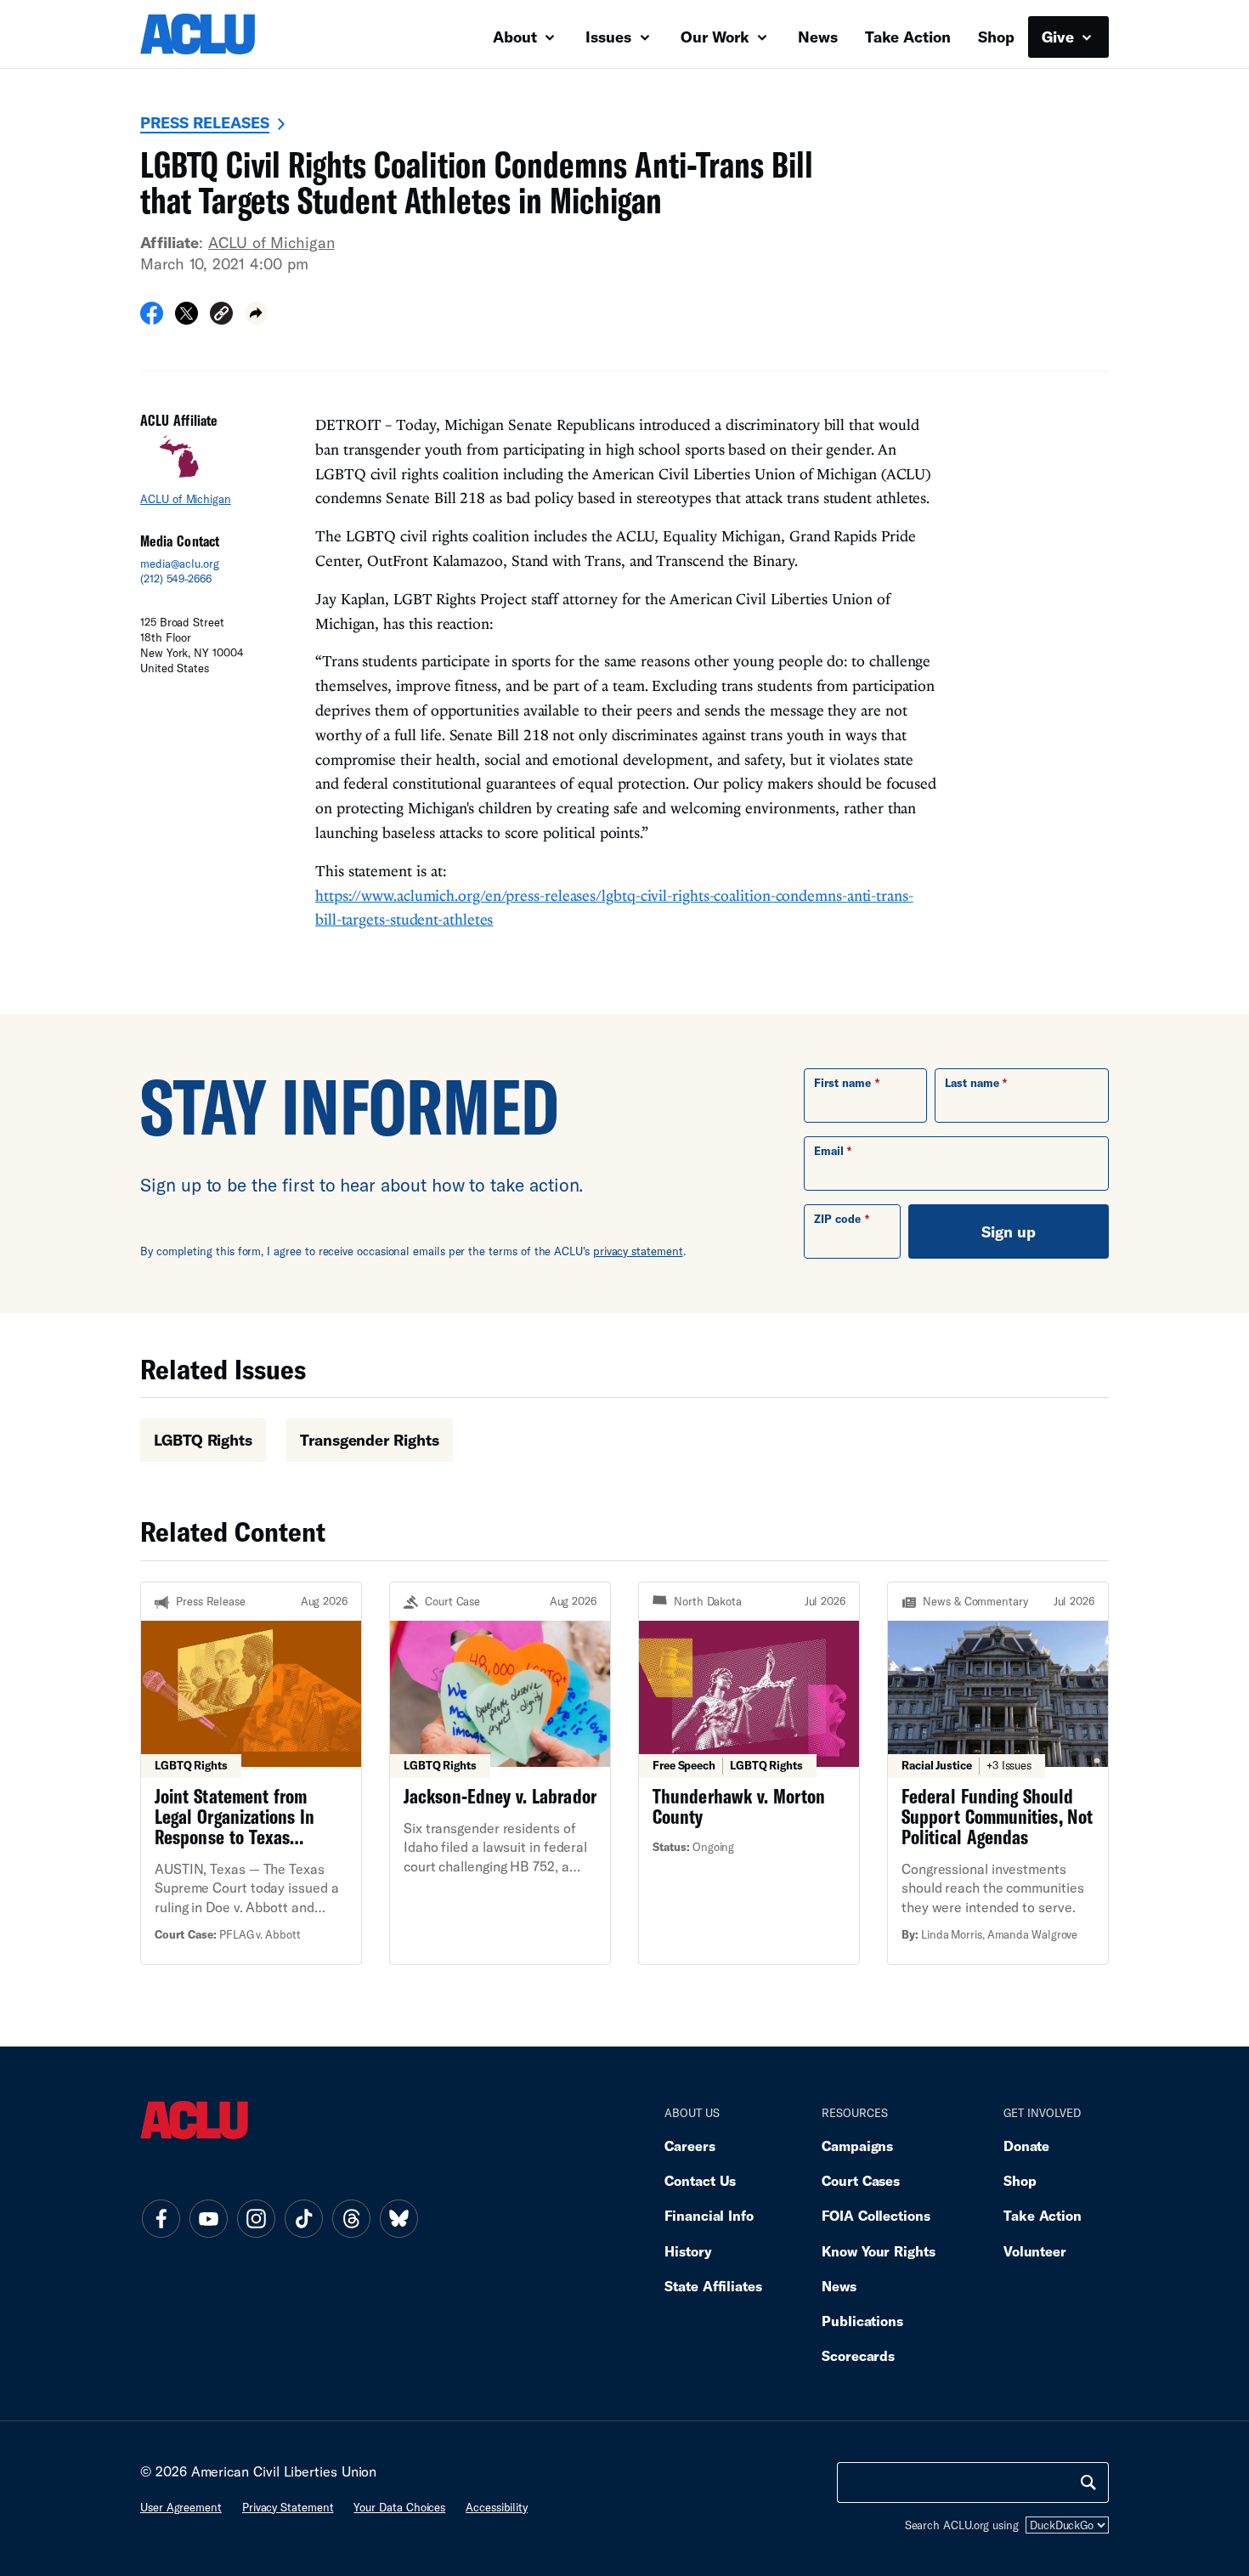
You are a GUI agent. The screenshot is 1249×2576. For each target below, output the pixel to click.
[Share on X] (187, 319)
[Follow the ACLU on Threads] (351, 2219)
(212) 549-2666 (176, 579)
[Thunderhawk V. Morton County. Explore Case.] (749, 1773)
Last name (972, 1083)
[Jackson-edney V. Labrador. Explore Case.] (500, 1773)
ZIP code (837, 1219)
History (688, 2251)
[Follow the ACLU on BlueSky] (398, 2219)
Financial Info (709, 2215)
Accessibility (497, 2507)
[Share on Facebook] (152, 319)
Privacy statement (288, 2507)
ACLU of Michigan (271, 242)
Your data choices (399, 2507)
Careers (689, 2146)
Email (829, 1151)
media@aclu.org (180, 563)
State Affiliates (713, 2286)
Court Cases (861, 2180)
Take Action (908, 37)
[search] (1088, 2483)
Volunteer (1035, 2251)
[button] (221, 316)
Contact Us (700, 2180)
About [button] (517, 37)
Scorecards (858, 2355)
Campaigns (857, 2146)
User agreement (181, 2507)
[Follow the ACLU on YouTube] (208, 2219)
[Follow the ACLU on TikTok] (303, 2219)
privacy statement (638, 1251)
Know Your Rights (879, 2251)
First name (842, 1083)
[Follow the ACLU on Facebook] (161, 2219)
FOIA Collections (876, 2215)
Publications (862, 2321)
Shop (996, 37)
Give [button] (1060, 37)
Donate (1026, 2146)
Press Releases (205, 122)
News (818, 37)
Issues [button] (610, 37)
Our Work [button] (717, 37)
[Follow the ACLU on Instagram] (256, 2219)
